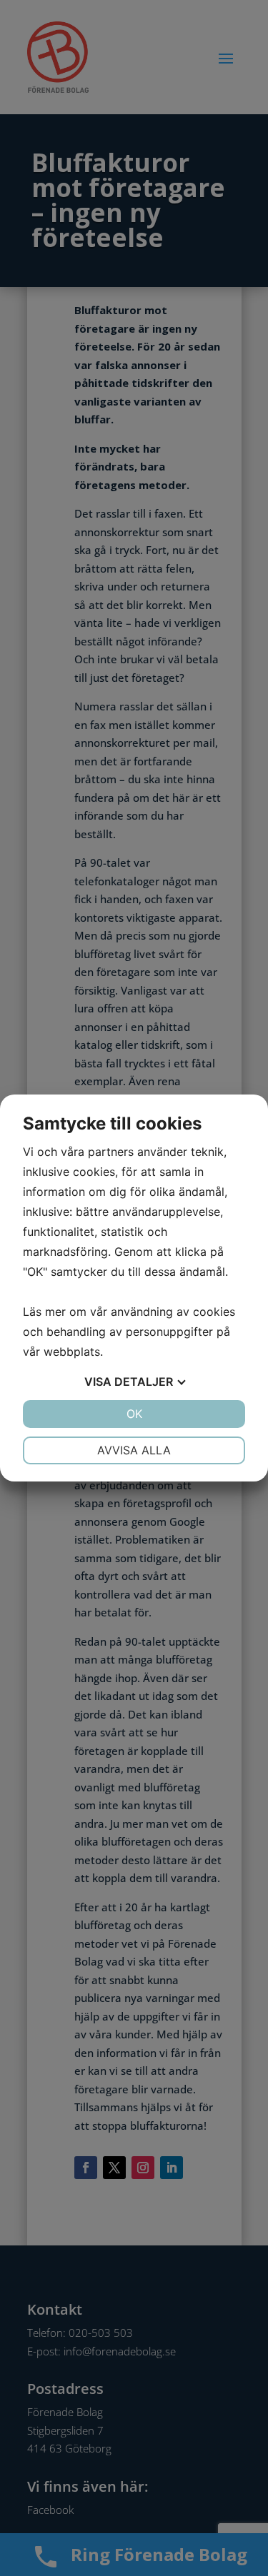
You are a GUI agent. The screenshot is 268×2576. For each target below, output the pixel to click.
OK (134, 1414)
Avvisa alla (134, 1450)
